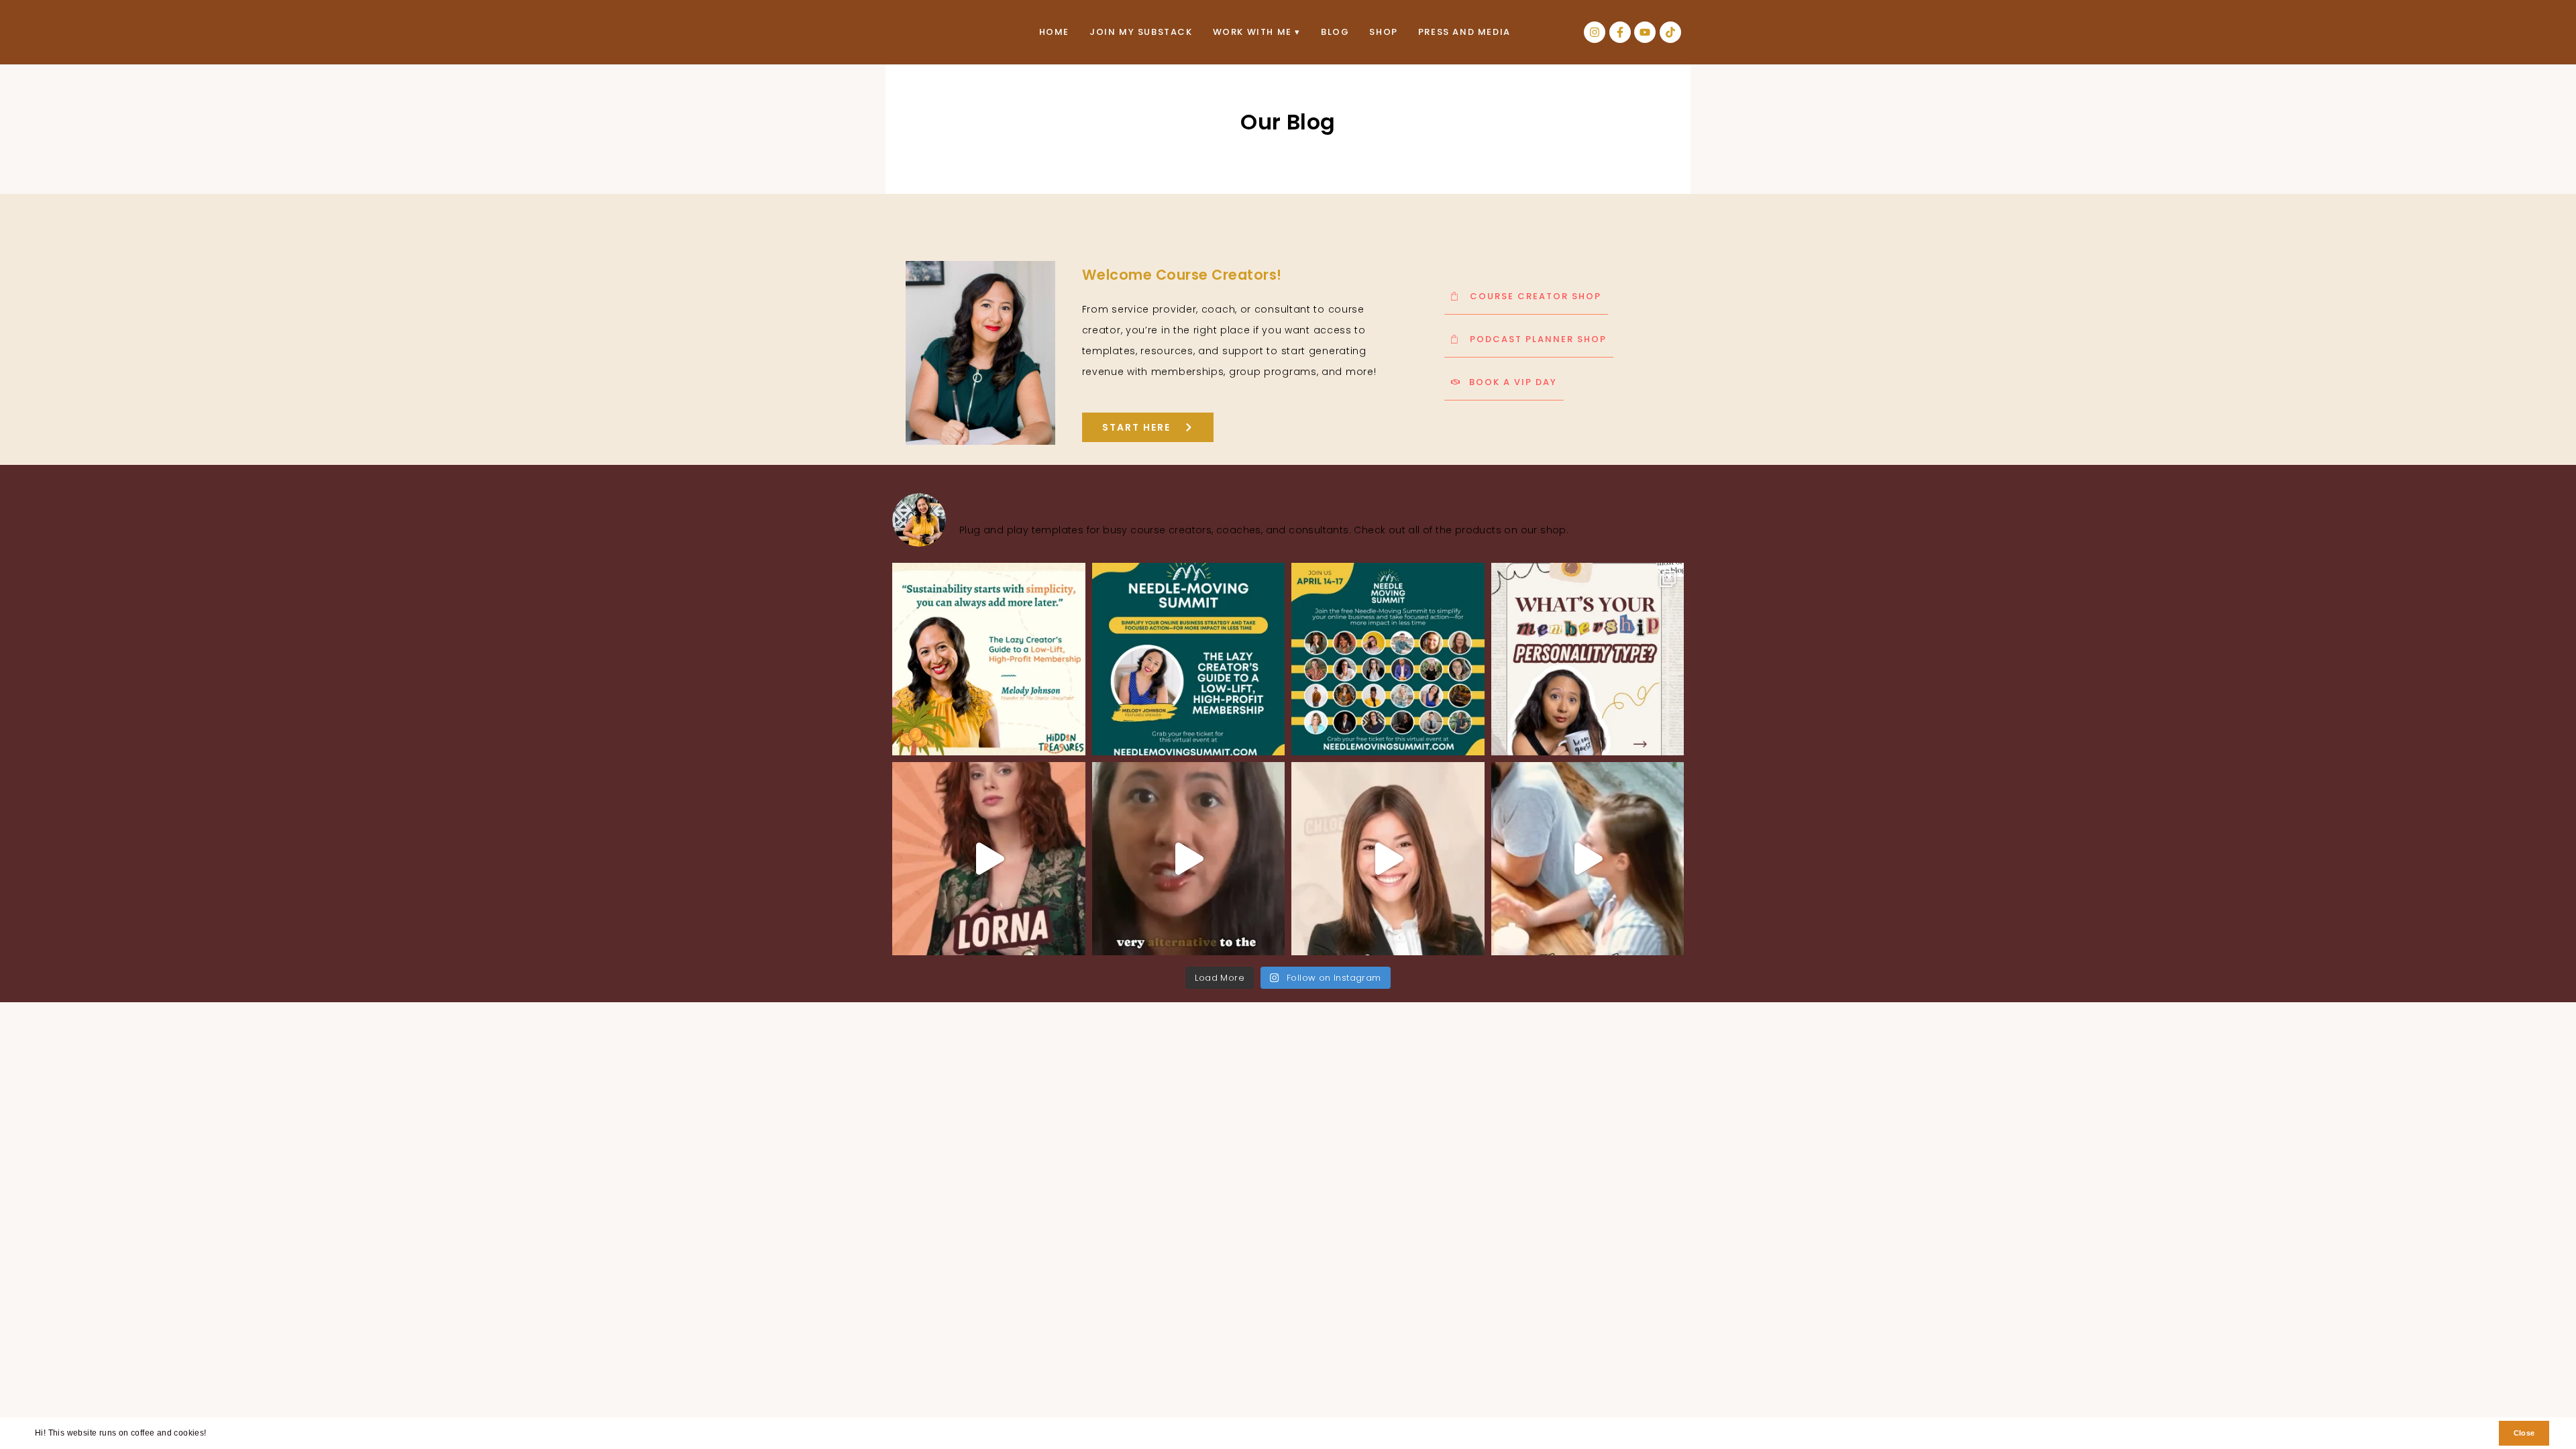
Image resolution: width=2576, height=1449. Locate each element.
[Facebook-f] (1620, 32)
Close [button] (2524, 1433)
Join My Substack (1141, 32)
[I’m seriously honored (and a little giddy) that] (989, 659)
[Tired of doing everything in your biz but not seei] (1388, 659)
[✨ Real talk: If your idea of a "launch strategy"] (1189, 659)
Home (1054, 32)
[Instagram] (1595, 32)
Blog (1335, 32)
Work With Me (1252, 32)
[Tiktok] (1670, 32)
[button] (210, 1435)
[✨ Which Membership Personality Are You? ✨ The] (1588, 659)
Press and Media (1464, 32)
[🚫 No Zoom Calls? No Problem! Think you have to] (1189, 859)
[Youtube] (1645, 32)
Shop (1383, 32)
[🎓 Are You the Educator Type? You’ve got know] (1388, 859)
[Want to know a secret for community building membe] (1588, 859)
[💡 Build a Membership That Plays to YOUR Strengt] (989, 859)
